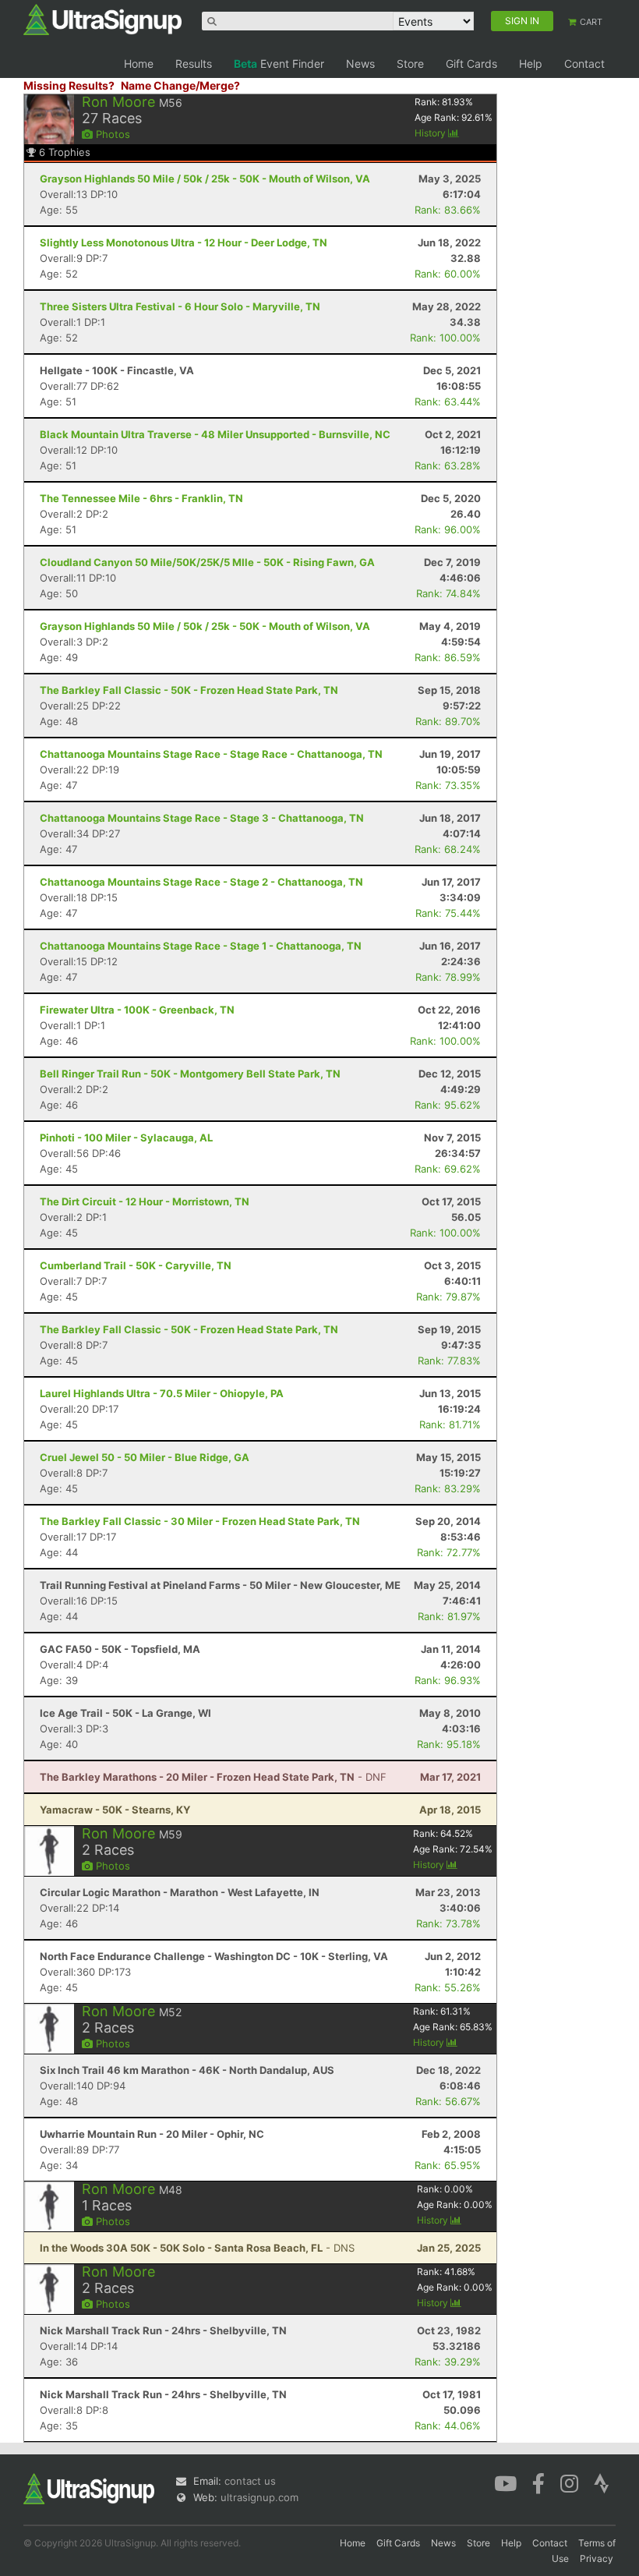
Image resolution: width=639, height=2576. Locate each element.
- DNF (213, 1777)
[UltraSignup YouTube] (505, 2482)
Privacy (597, 2558)
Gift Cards (471, 64)
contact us (250, 2481)
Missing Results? (69, 85)
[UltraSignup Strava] (602, 2482)
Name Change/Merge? (180, 85)
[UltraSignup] (102, 19)
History (431, 133)
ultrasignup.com (259, 2497)
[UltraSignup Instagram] (569, 2482)
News (360, 64)
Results (194, 64)
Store (410, 64)
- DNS (197, 2248)
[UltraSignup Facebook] (538, 2482)
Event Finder (279, 64)
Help (531, 64)
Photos (111, 134)
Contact (584, 64)
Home (139, 64)
